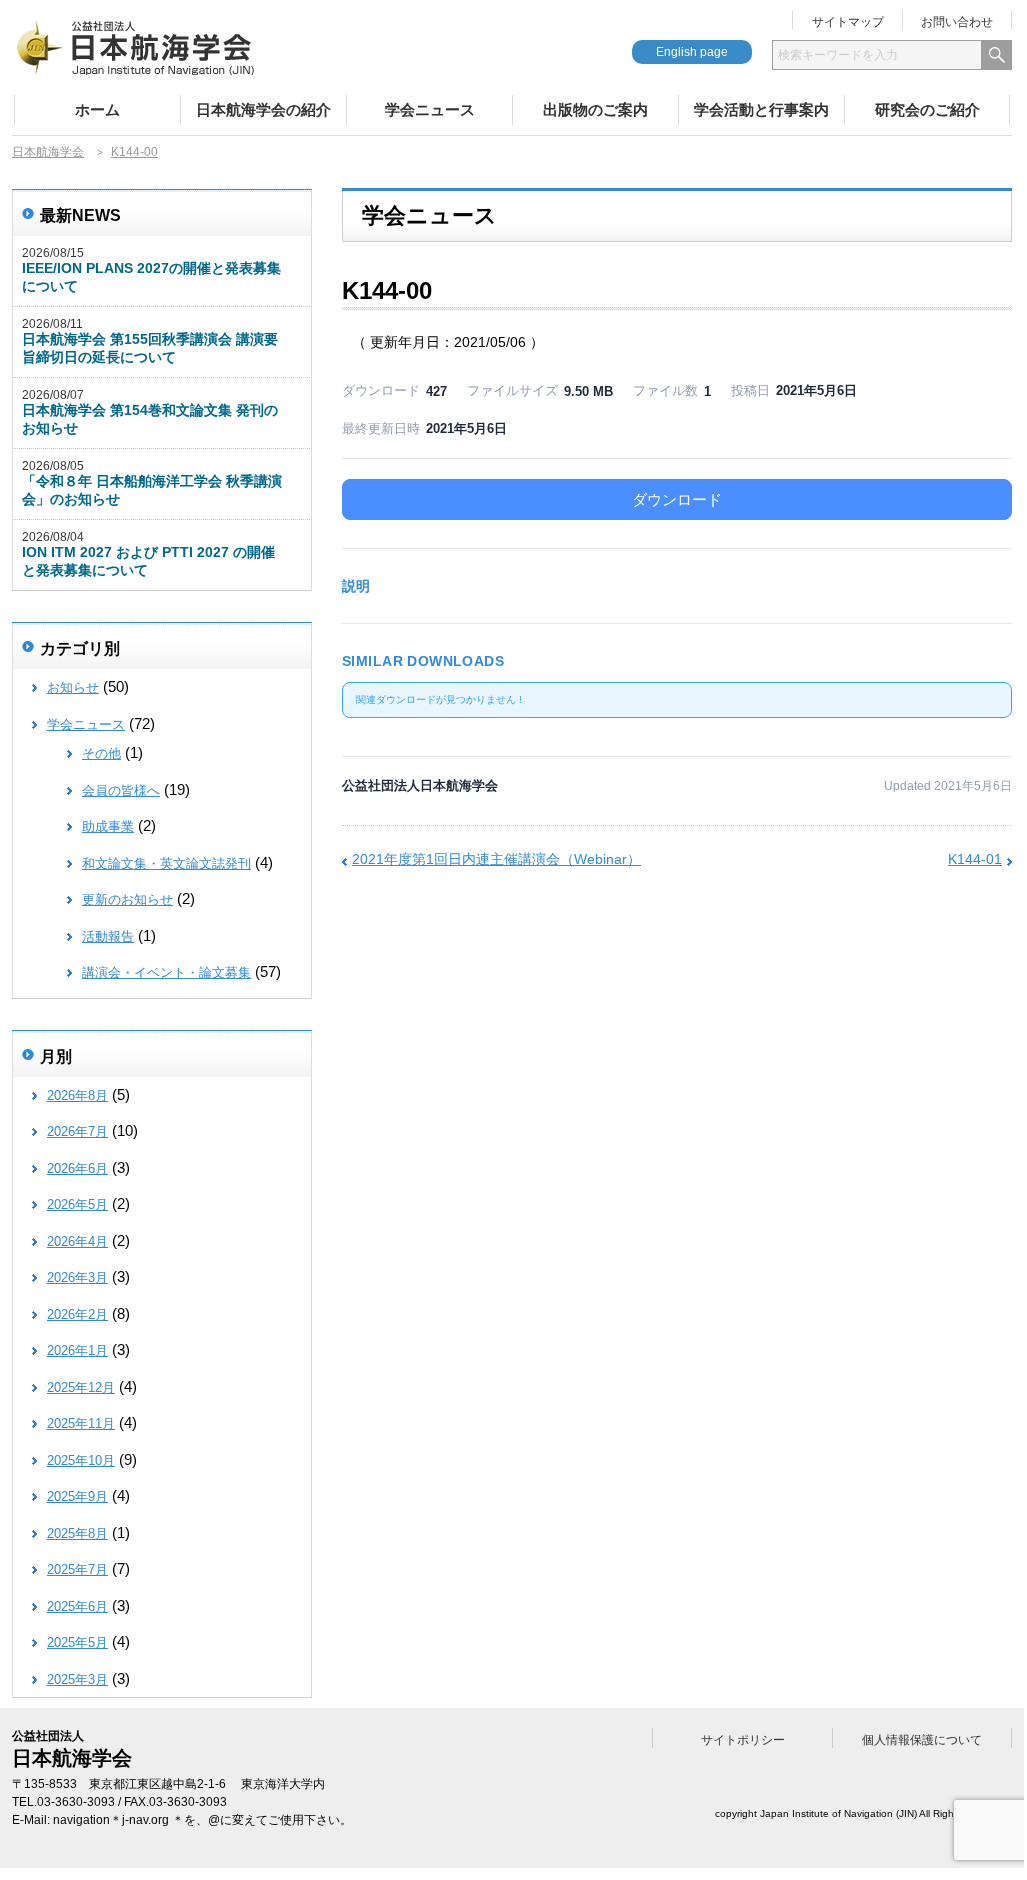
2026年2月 (77, 1314)
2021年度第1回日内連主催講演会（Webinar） (496, 859)
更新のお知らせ (127, 899)
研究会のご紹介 (927, 109)
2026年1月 (77, 1350)
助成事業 (108, 826)
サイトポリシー (743, 1740)
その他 (101, 753)
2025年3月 (77, 1679)
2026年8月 (77, 1095)
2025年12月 (81, 1387)
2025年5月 (77, 1642)
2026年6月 (77, 1168)
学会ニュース (430, 109)
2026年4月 (77, 1241)
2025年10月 (81, 1460)
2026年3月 (77, 1277)
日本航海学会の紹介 (263, 109)
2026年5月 (77, 1204)
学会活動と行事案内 (761, 109)
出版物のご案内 (595, 109)
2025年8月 (77, 1533)
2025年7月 (77, 1569)
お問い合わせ (957, 22)
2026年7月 (77, 1131)
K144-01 (975, 859)
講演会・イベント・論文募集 (166, 972)
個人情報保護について (922, 1740)
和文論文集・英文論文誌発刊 (166, 863)
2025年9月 (77, 1496)
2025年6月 (77, 1606)
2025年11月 (81, 1423)
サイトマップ (848, 22)
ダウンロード (677, 499)
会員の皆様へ (121, 790)
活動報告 (108, 936)
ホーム (97, 109)
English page (692, 52)
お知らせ (73, 687)
